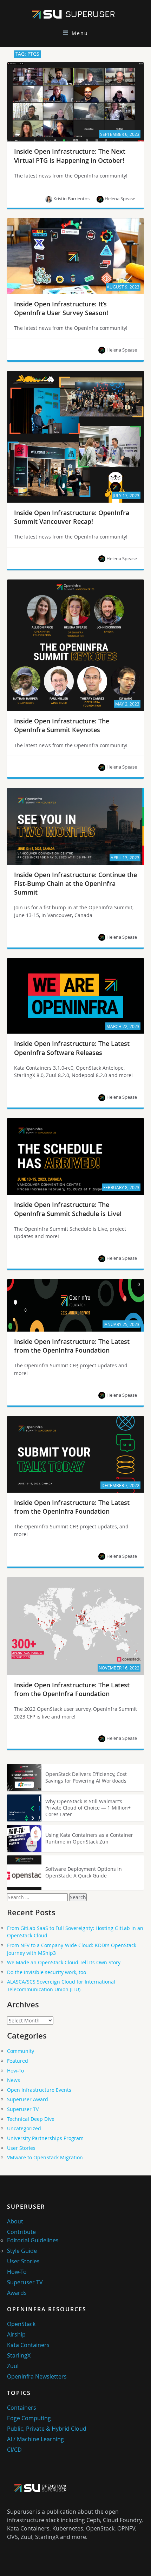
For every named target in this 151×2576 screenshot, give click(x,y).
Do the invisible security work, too (47, 1972)
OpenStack (21, 2324)
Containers (22, 2408)
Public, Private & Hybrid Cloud (47, 2429)
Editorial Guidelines (33, 2240)
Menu (80, 33)
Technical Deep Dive (31, 2119)
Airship (16, 2334)
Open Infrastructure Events (39, 2090)
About (15, 2221)
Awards (17, 2293)
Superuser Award (28, 2099)
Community (21, 2051)
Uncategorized (24, 2128)
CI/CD (14, 2450)
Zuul (13, 2366)
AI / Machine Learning (35, 2439)
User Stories (21, 2148)
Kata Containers (28, 2345)
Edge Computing (29, 2418)
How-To (15, 2071)
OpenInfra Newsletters (37, 2376)
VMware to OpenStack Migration (45, 2157)
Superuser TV (23, 2109)
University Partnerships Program (45, 2138)
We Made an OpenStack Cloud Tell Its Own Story (64, 1962)
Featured (18, 2061)
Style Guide (22, 2251)
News (14, 2080)
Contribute (21, 2232)
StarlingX (19, 2355)
